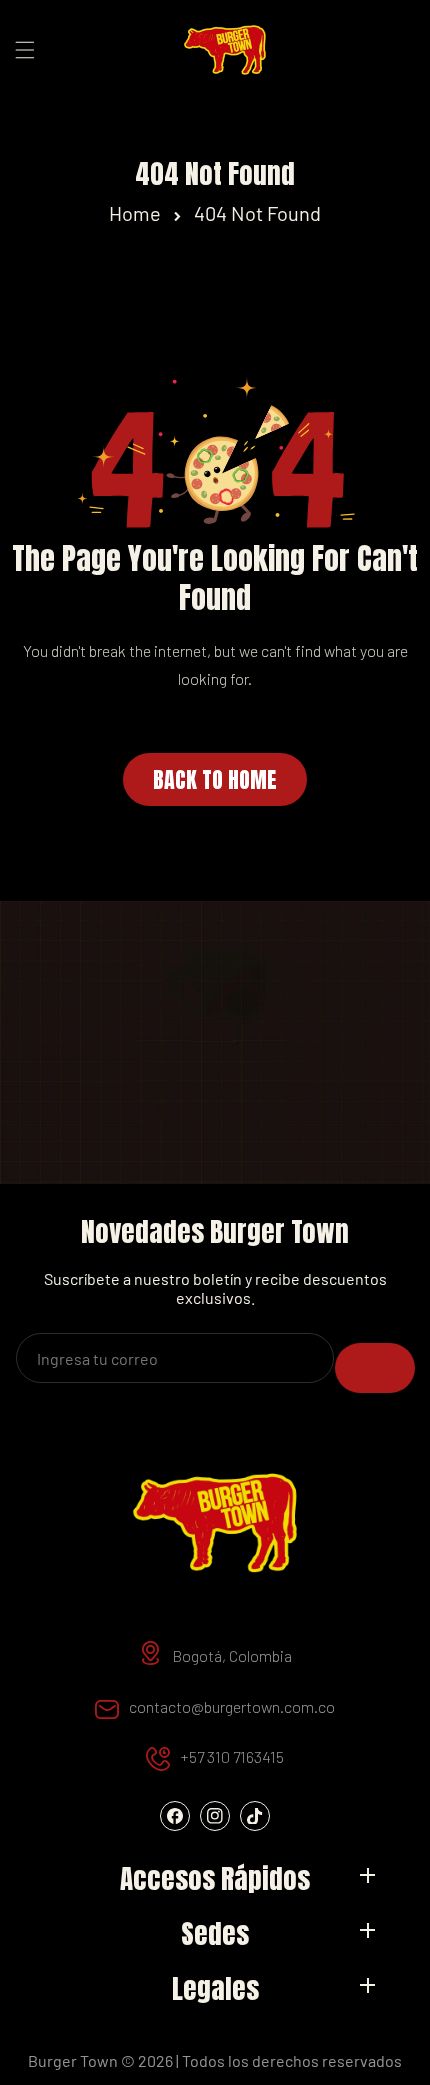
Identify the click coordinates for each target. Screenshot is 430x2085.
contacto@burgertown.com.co (232, 1706)
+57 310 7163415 (232, 1756)
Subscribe (375, 1368)
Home (135, 213)
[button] (25, 50)
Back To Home (215, 779)
